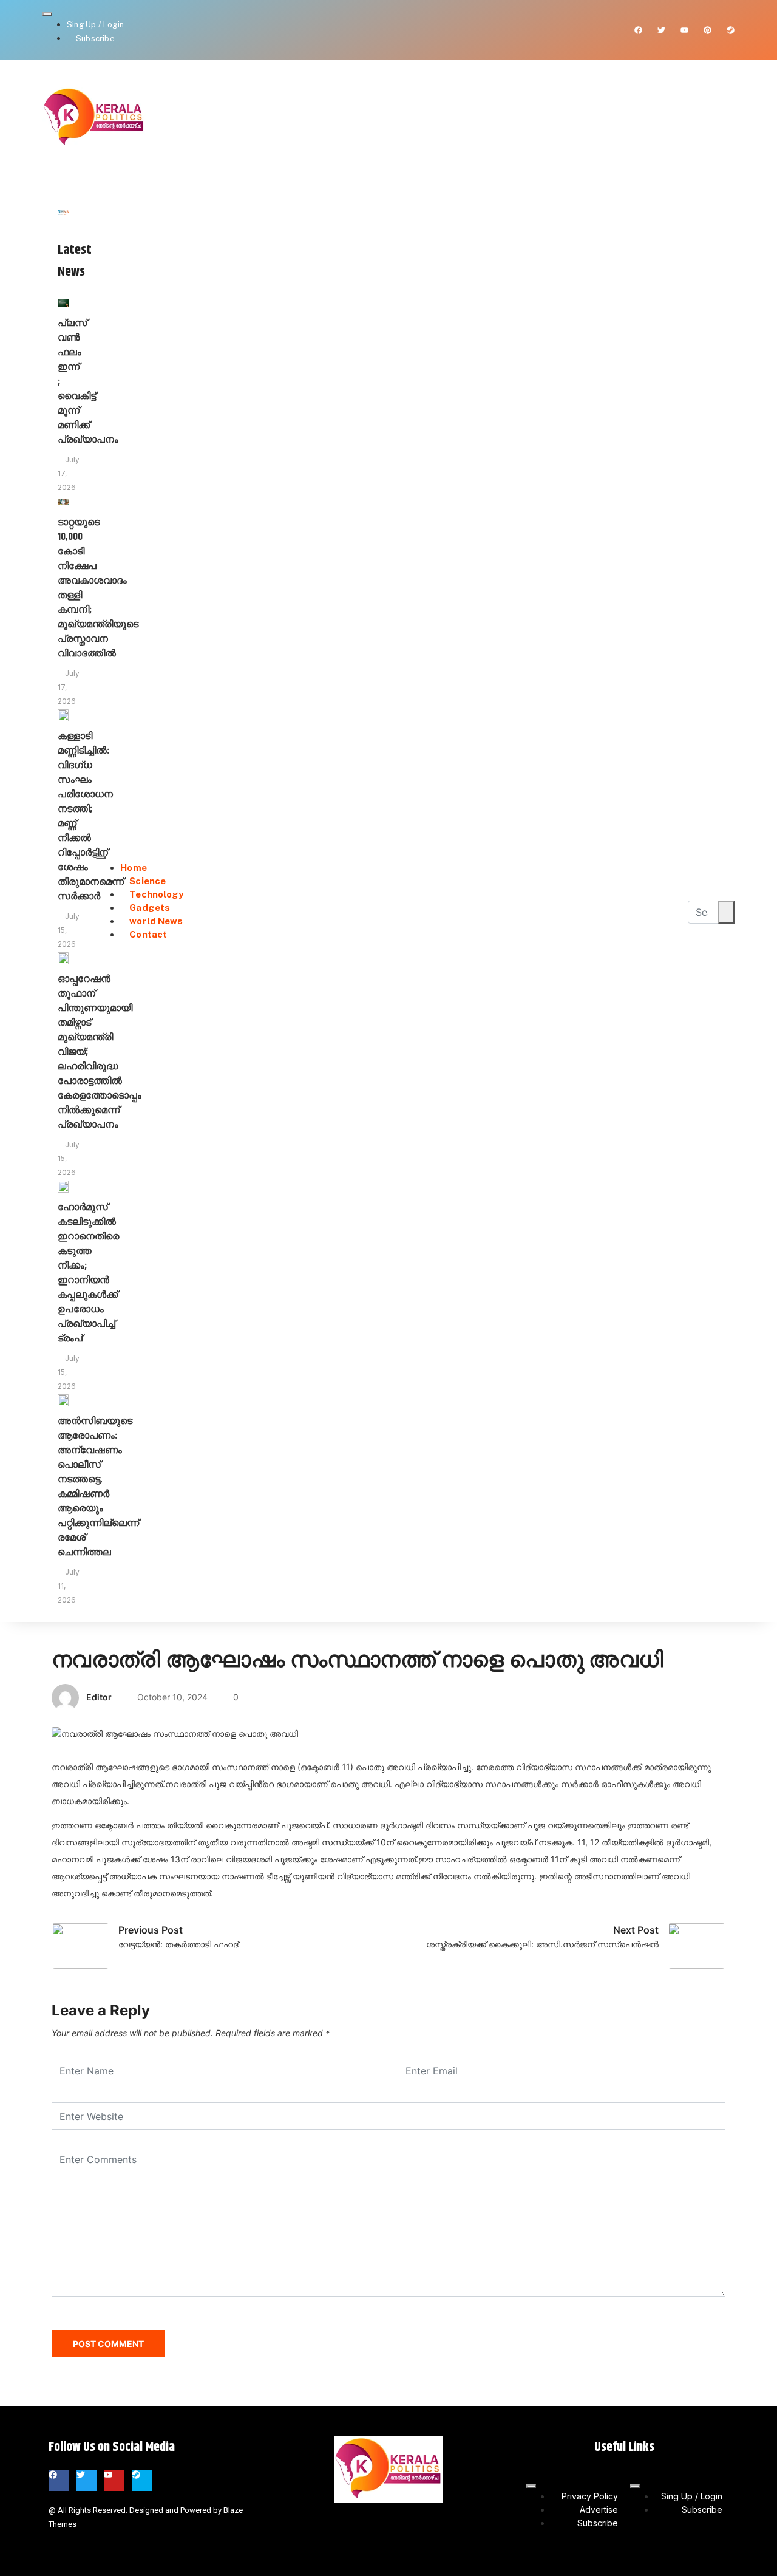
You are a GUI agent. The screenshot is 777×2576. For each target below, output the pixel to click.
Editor (99, 1697)
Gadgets (150, 908)
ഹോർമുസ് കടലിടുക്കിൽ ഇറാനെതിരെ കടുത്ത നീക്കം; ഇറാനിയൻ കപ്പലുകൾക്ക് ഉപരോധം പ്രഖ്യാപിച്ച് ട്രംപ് (88, 1273)
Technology (156, 894)
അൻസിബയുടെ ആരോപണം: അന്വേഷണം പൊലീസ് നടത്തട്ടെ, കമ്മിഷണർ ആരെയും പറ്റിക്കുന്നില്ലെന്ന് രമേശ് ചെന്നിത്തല (98, 1487)
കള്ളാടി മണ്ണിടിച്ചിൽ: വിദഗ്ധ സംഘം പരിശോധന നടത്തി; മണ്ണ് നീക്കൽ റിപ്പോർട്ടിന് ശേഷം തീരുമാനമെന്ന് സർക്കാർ (91, 816)
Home (133, 867)
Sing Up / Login (95, 25)
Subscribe (95, 39)
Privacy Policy (590, 2496)
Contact (148, 934)
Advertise (599, 2510)
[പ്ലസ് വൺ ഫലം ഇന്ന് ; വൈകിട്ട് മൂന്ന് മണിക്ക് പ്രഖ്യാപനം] (63, 302)
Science (148, 881)
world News (156, 921)
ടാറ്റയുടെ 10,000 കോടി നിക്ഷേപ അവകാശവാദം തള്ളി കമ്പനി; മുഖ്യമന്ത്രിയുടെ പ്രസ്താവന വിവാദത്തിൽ (98, 588)
